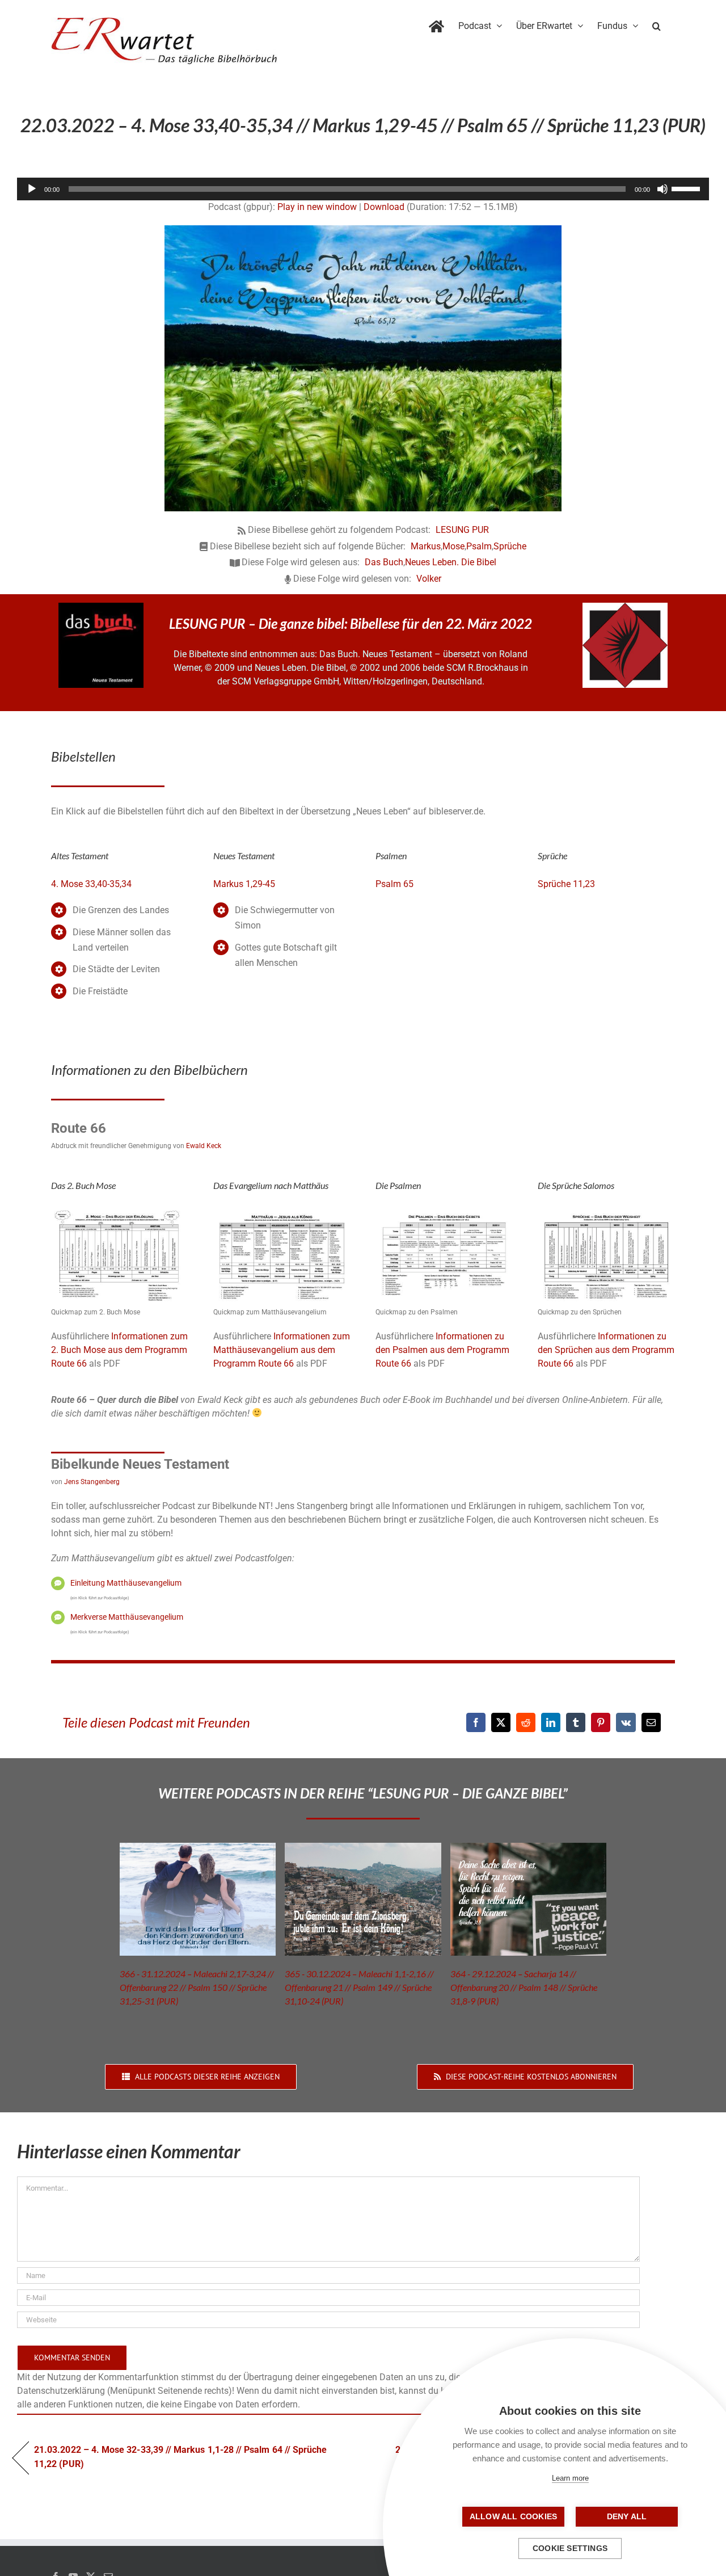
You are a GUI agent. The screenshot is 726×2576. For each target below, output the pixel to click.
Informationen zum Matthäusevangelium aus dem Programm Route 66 (282, 1350)
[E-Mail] (651, 1722)
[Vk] (626, 1722)
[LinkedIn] (551, 1722)
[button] (657, 24)
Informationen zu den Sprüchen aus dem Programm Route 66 (606, 1350)
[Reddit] (526, 1722)
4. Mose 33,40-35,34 (91, 884)
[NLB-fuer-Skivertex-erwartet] (625, 607)
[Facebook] (476, 1722)
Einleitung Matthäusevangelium (126, 1583)
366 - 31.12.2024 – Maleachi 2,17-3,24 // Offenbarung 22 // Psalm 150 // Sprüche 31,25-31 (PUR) (197, 1987)
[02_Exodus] (120, 1212)
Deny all (627, 2517)
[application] (363, 189)
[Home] (436, 24)
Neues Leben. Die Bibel (451, 562)
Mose (453, 546)
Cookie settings (570, 2548)
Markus (426, 546)
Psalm (479, 546)
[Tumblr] (576, 1722)
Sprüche (510, 546)
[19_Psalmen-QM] (444, 1212)
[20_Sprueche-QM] (606, 1212)
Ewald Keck (204, 1146)
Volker (429, 579)
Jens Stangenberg (92, 1482)
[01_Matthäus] (282, 1212)
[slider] (687, 188)
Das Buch (384, 562)
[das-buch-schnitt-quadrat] (101, 607)
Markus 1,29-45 (244, 884)
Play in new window (317, 207)
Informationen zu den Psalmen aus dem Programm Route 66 (442, 1350)
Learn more (570, 2478)
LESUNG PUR (462, 530)
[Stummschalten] (662, 189)
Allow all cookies (513, 2517)
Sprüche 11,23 (566, 884)
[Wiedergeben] (32, 189)
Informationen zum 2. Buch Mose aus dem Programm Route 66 (119, 1350)
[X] (501, 1722)
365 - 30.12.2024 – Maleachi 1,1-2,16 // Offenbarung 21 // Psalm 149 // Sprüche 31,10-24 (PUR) (359, 1987)
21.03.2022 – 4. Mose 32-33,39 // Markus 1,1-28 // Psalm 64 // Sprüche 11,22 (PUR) (180, 2457)
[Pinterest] (601, 1722)
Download (384, 207)
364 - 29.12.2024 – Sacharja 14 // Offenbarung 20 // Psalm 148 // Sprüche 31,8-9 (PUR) (524, 1987)
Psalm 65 (394, 884)
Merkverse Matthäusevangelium (127, 1617)
